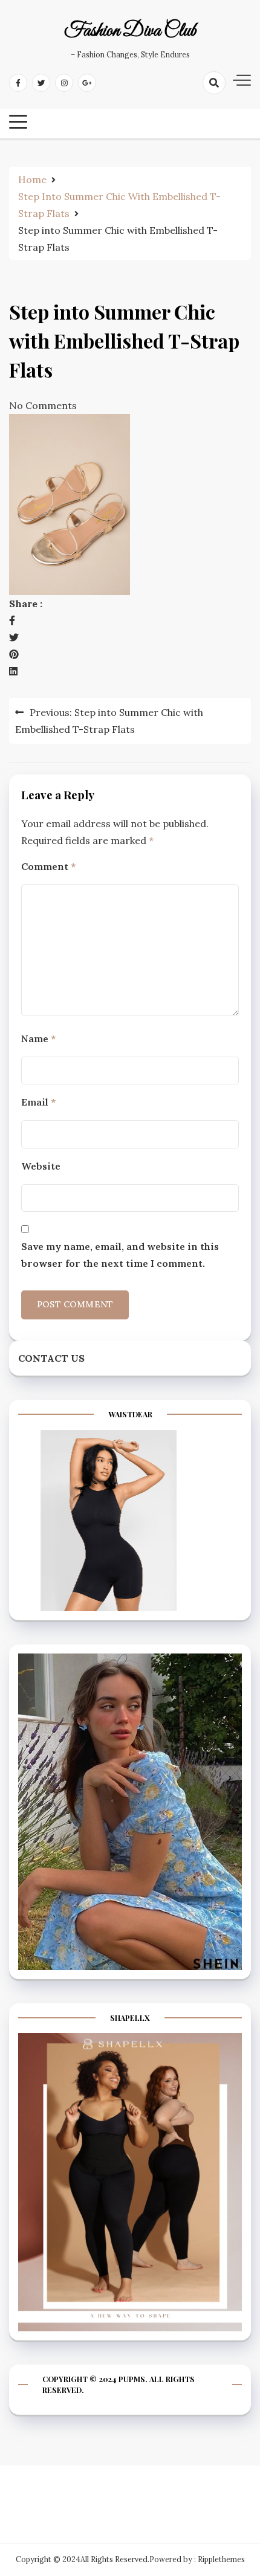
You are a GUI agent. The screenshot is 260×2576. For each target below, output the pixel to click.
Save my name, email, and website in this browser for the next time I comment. (120, 1255)
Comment (48, 866)
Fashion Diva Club (130, 31)
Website (41, 1166)
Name (38, 1038)
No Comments (43, 405)
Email (38, 1102)
